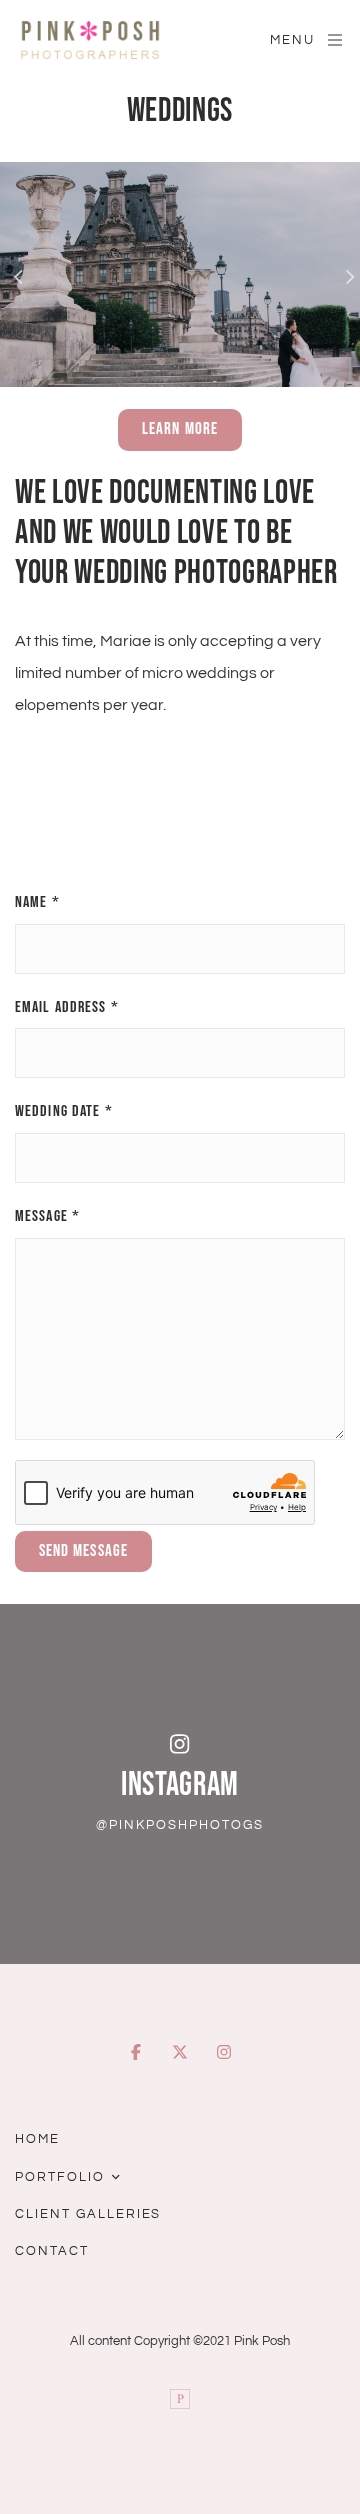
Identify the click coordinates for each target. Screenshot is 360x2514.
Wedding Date (64, 1111)
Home (37, 2139)
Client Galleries (88, 2214)
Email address (67, 1007)
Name (37, 902)
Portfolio (60, 2177)
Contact (52, 2251)
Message (47, 1216)
